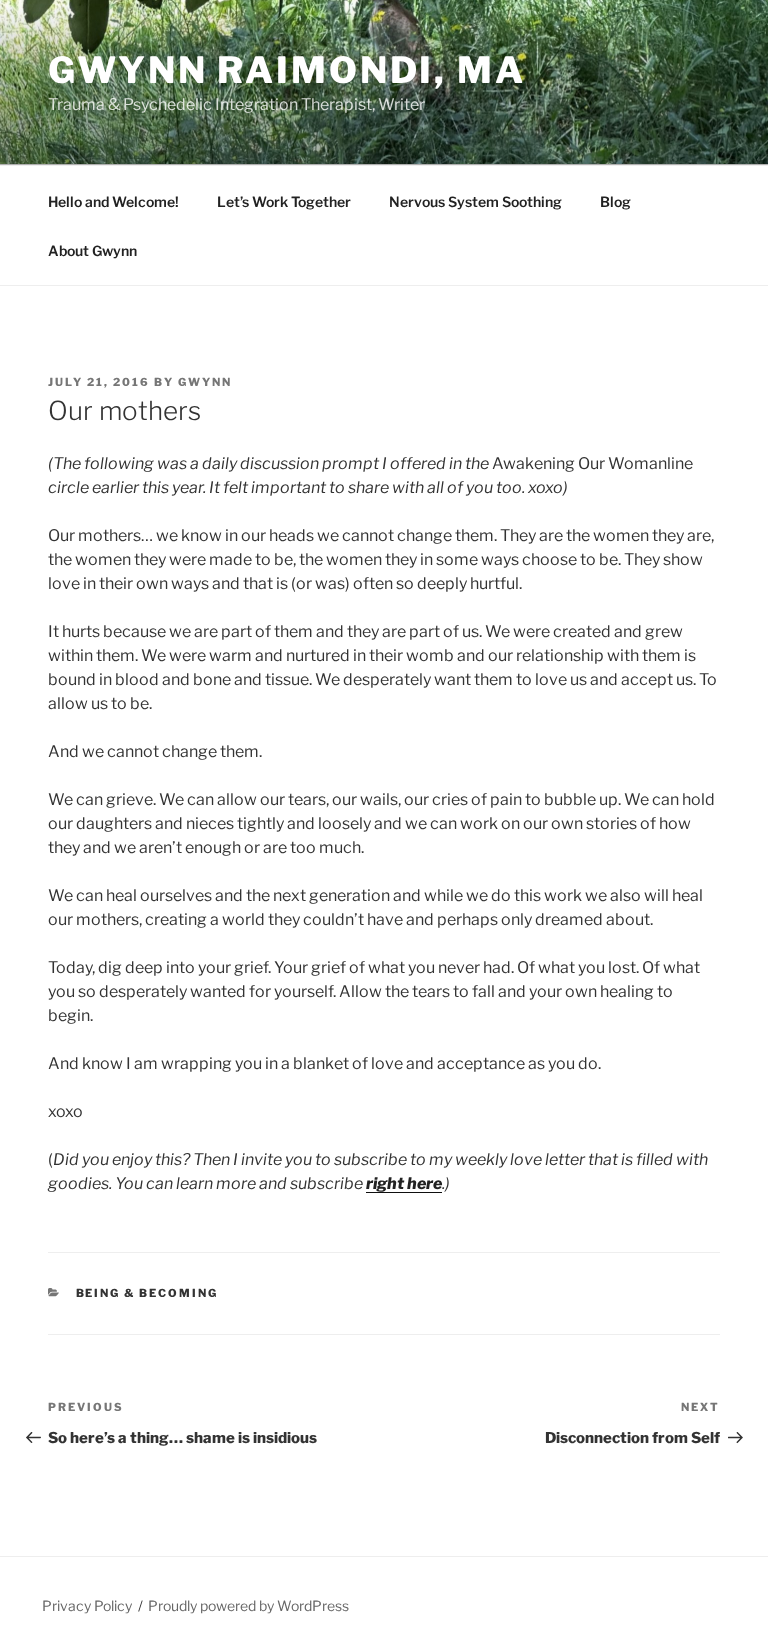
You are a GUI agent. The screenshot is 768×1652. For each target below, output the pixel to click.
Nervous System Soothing (475, 201)
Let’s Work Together (284, 201)
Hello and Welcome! (113, 201)
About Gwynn (92, 250)
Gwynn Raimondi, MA (287, 70)
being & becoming (147, 1293)
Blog (615, 201)
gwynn (205, 382)
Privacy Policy (87, 1605)
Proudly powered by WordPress (248, 1605)
